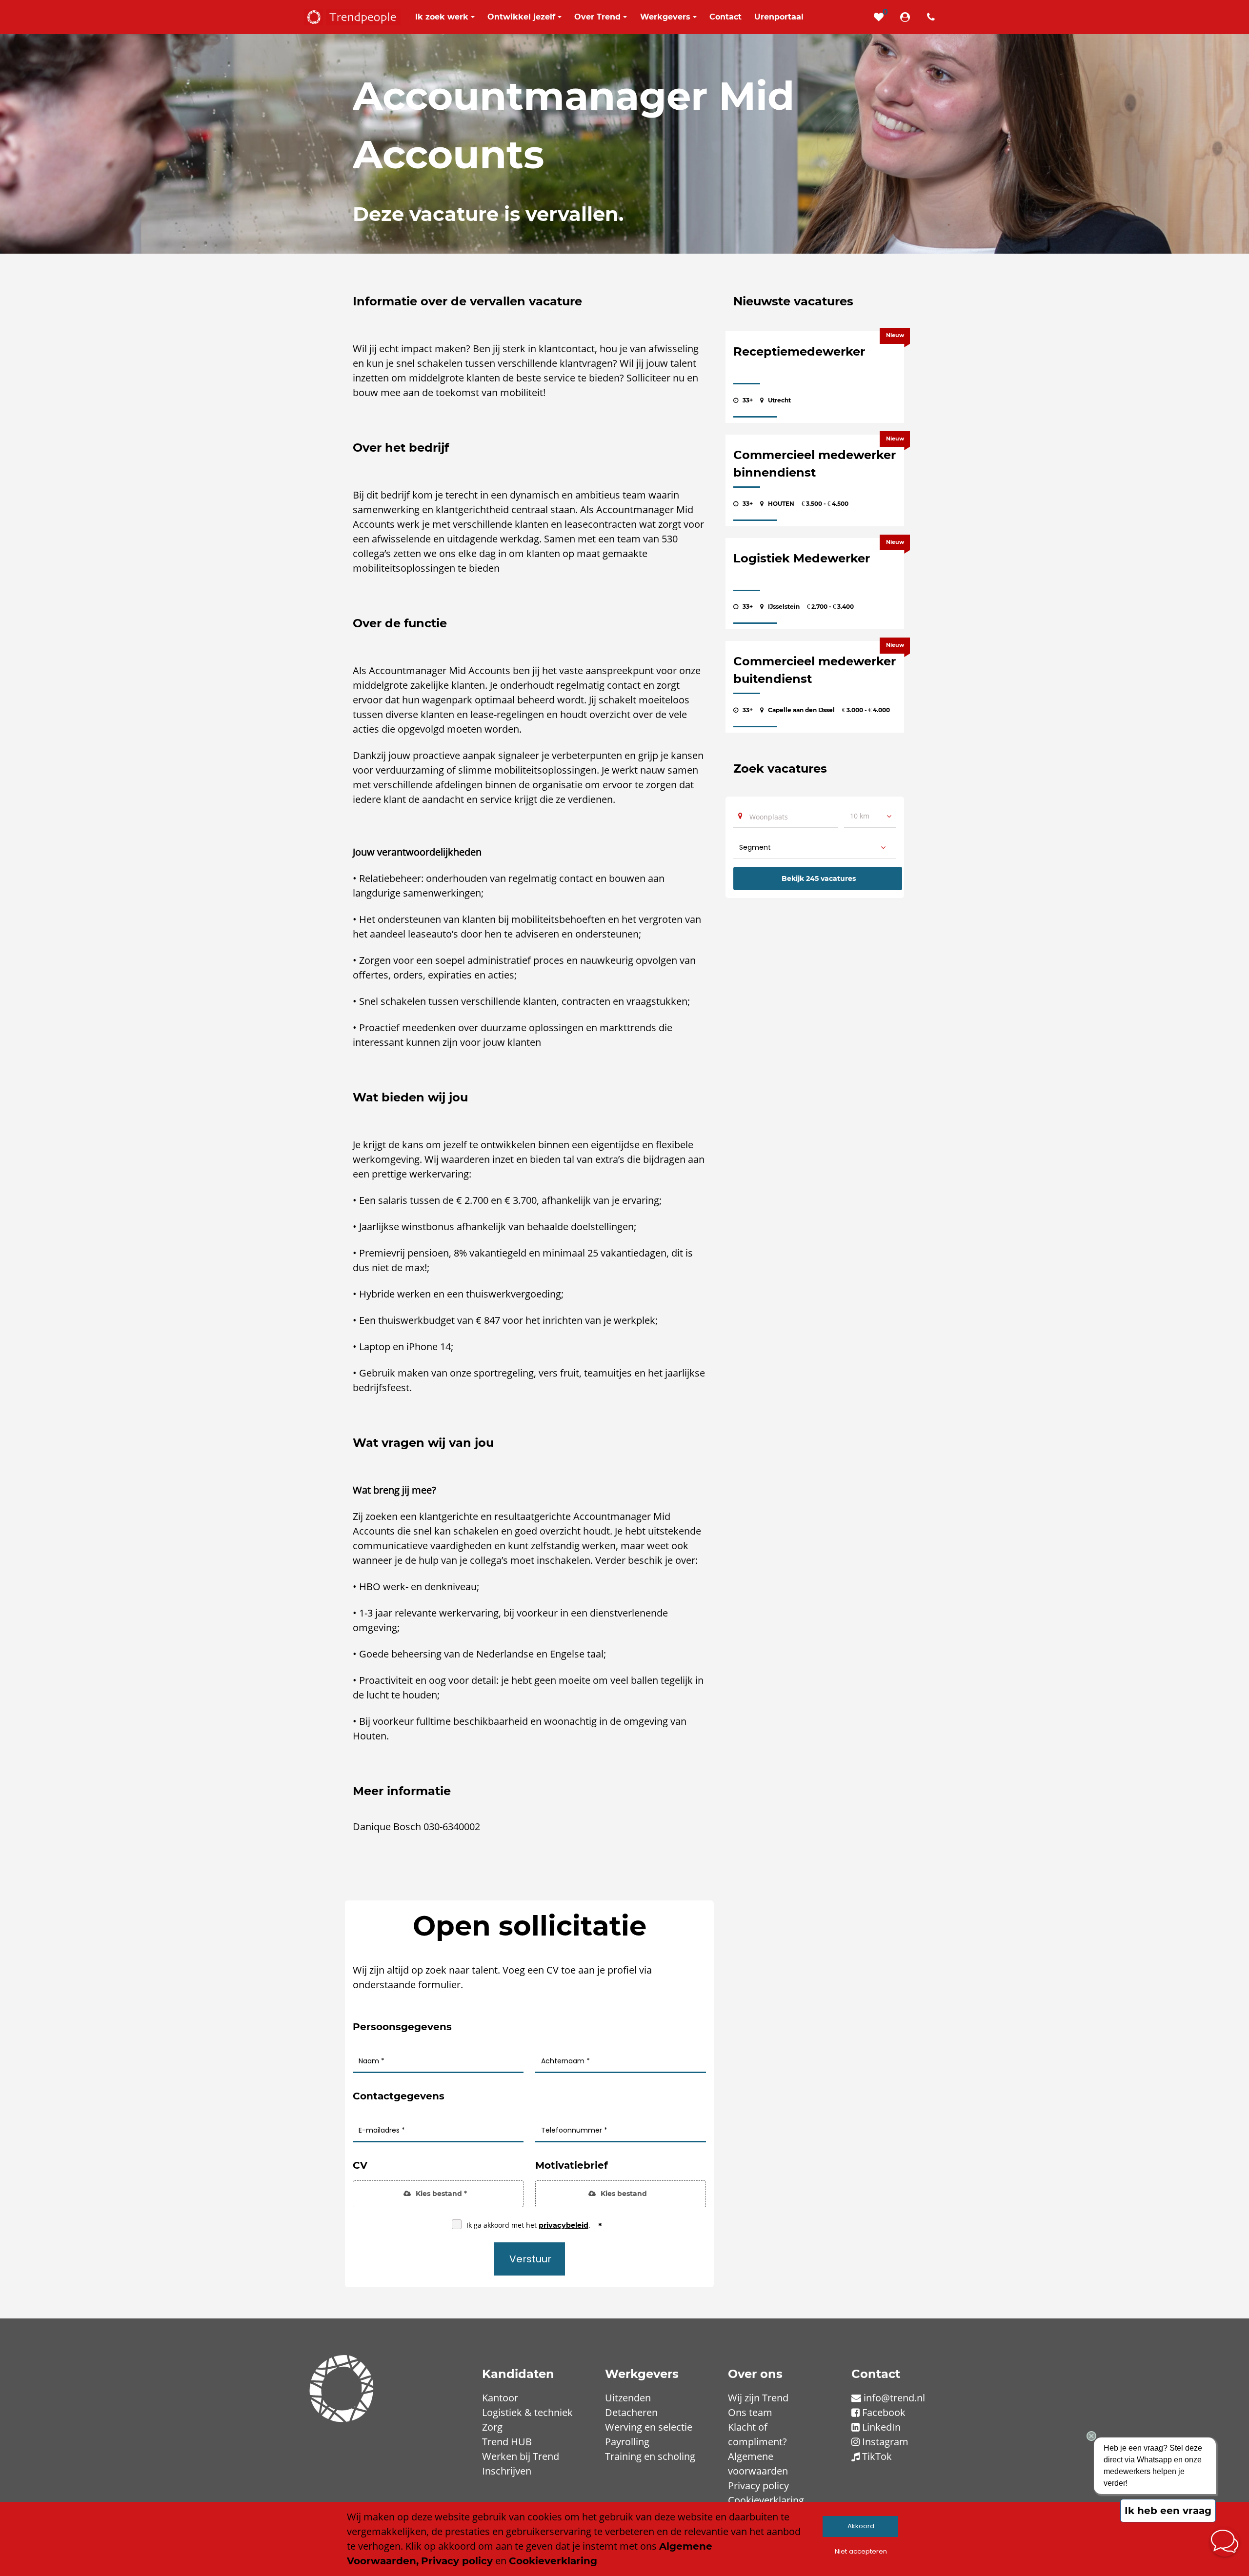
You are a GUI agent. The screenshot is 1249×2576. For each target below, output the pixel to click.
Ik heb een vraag (1168, 2511)
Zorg (492, 2427)
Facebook (884, 2412)
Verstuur (530, 2259)
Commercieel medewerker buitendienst (815, 670)
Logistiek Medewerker (802, 558)
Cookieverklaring (766, 2500)
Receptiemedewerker (799, 351)
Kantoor (500, 2398)
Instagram (885, 2442)
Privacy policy (758, 2486)
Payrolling (627, 2442)
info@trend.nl (894, 2398)
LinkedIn (881, 2427)
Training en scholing (650, 2456)
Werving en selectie (649, 2427)
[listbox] (870, 816)
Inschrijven (507, 2471)
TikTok (877, 2456)
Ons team (750, 2412)
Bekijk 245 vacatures (819, 879)
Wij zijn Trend (758, 2398)
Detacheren (631, 2412)
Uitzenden (628, 2398)
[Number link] (933, 17)
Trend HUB (507, 2442)
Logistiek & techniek (527, 2412)
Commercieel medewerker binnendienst (815, 464)
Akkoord (861, 2526)
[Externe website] (907, 17)
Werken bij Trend (521, 2456)
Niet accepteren (861, 2551)
